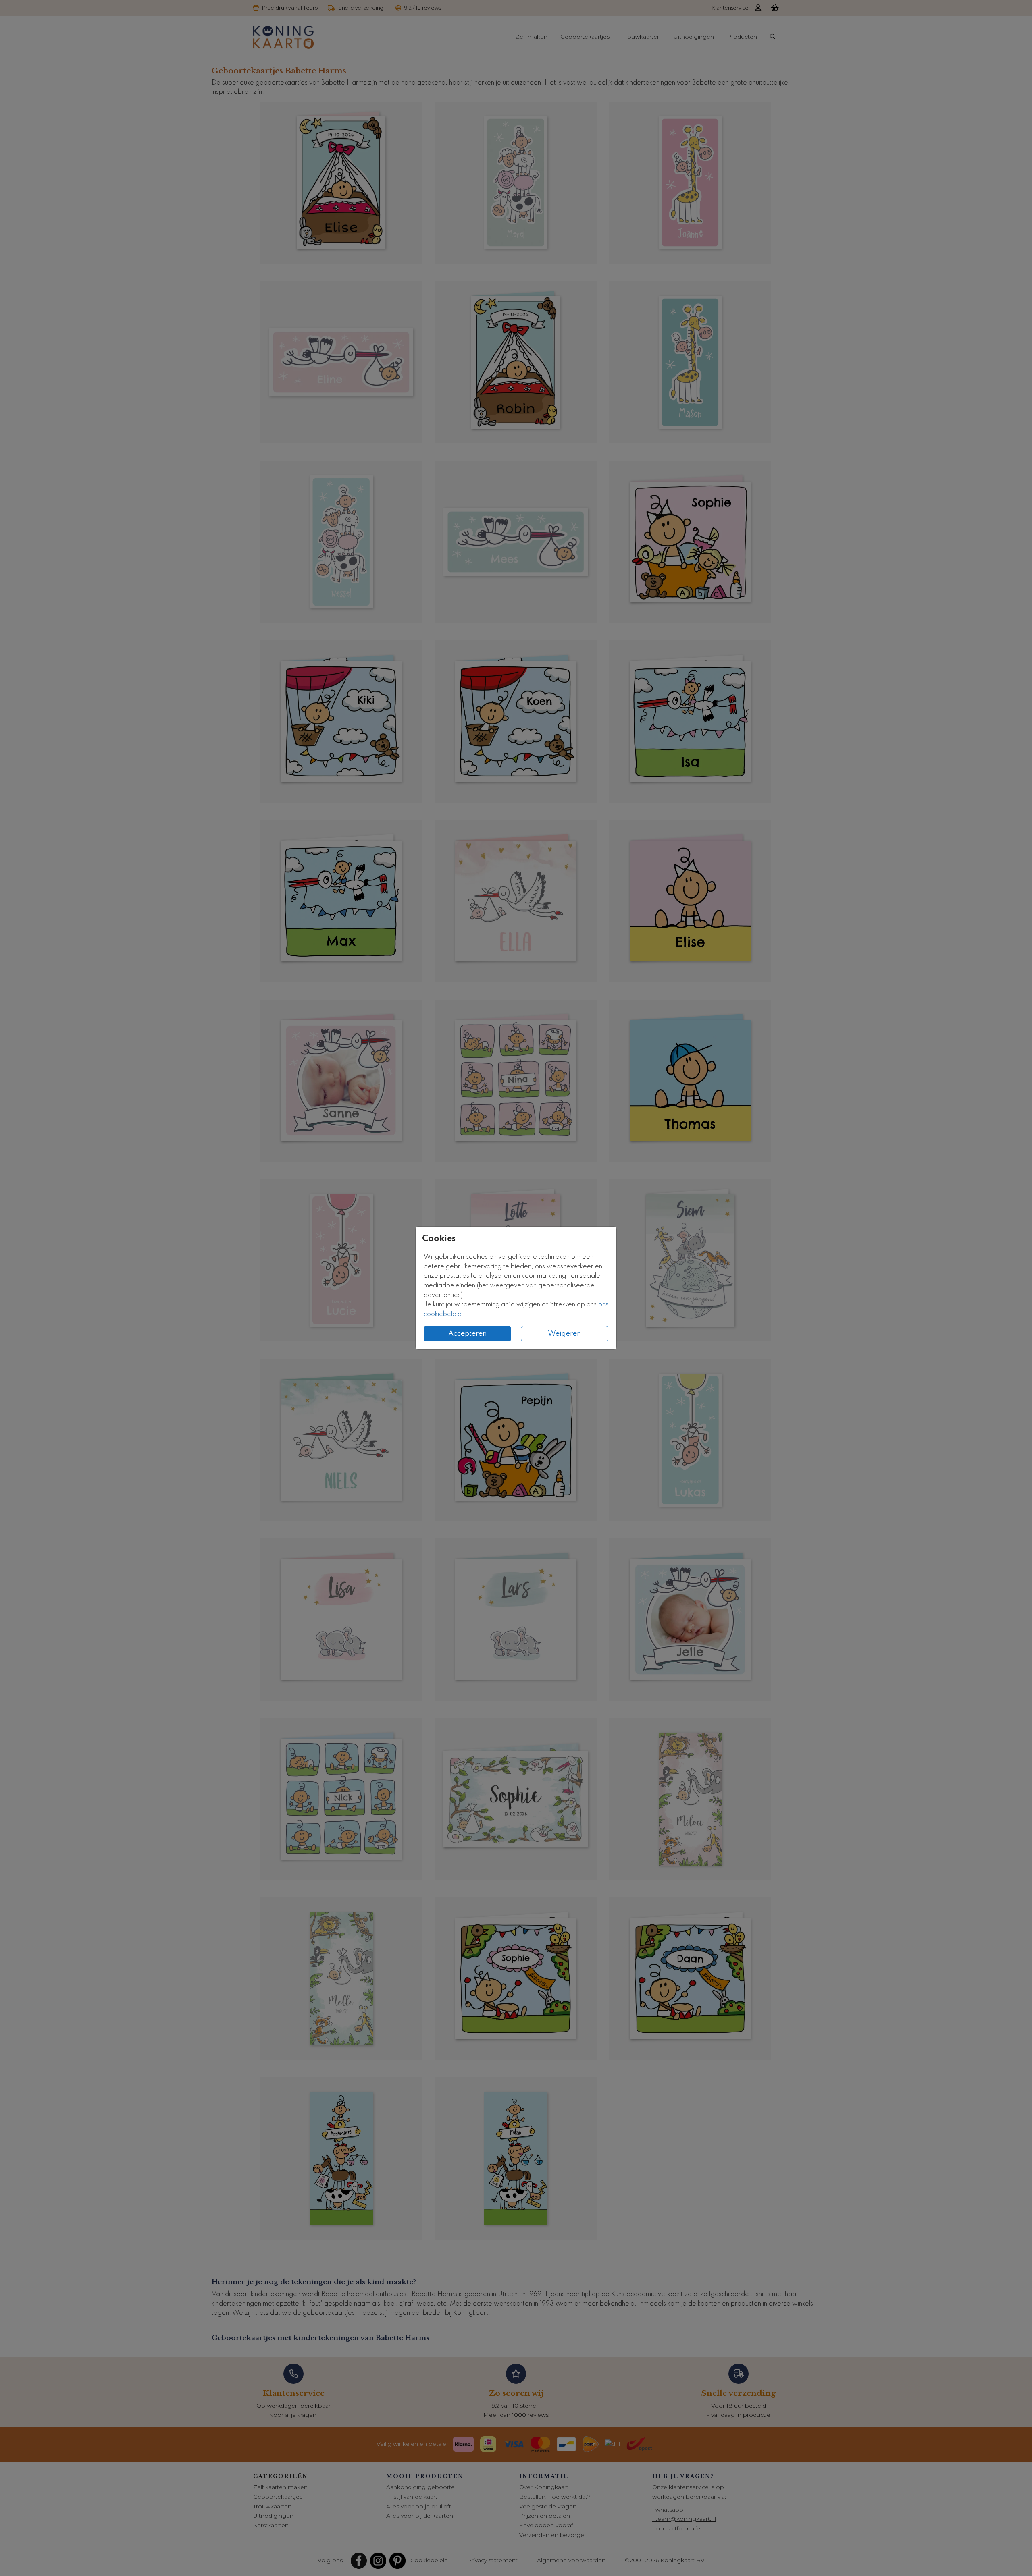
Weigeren (565, 1334)
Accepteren (468, 1334)
